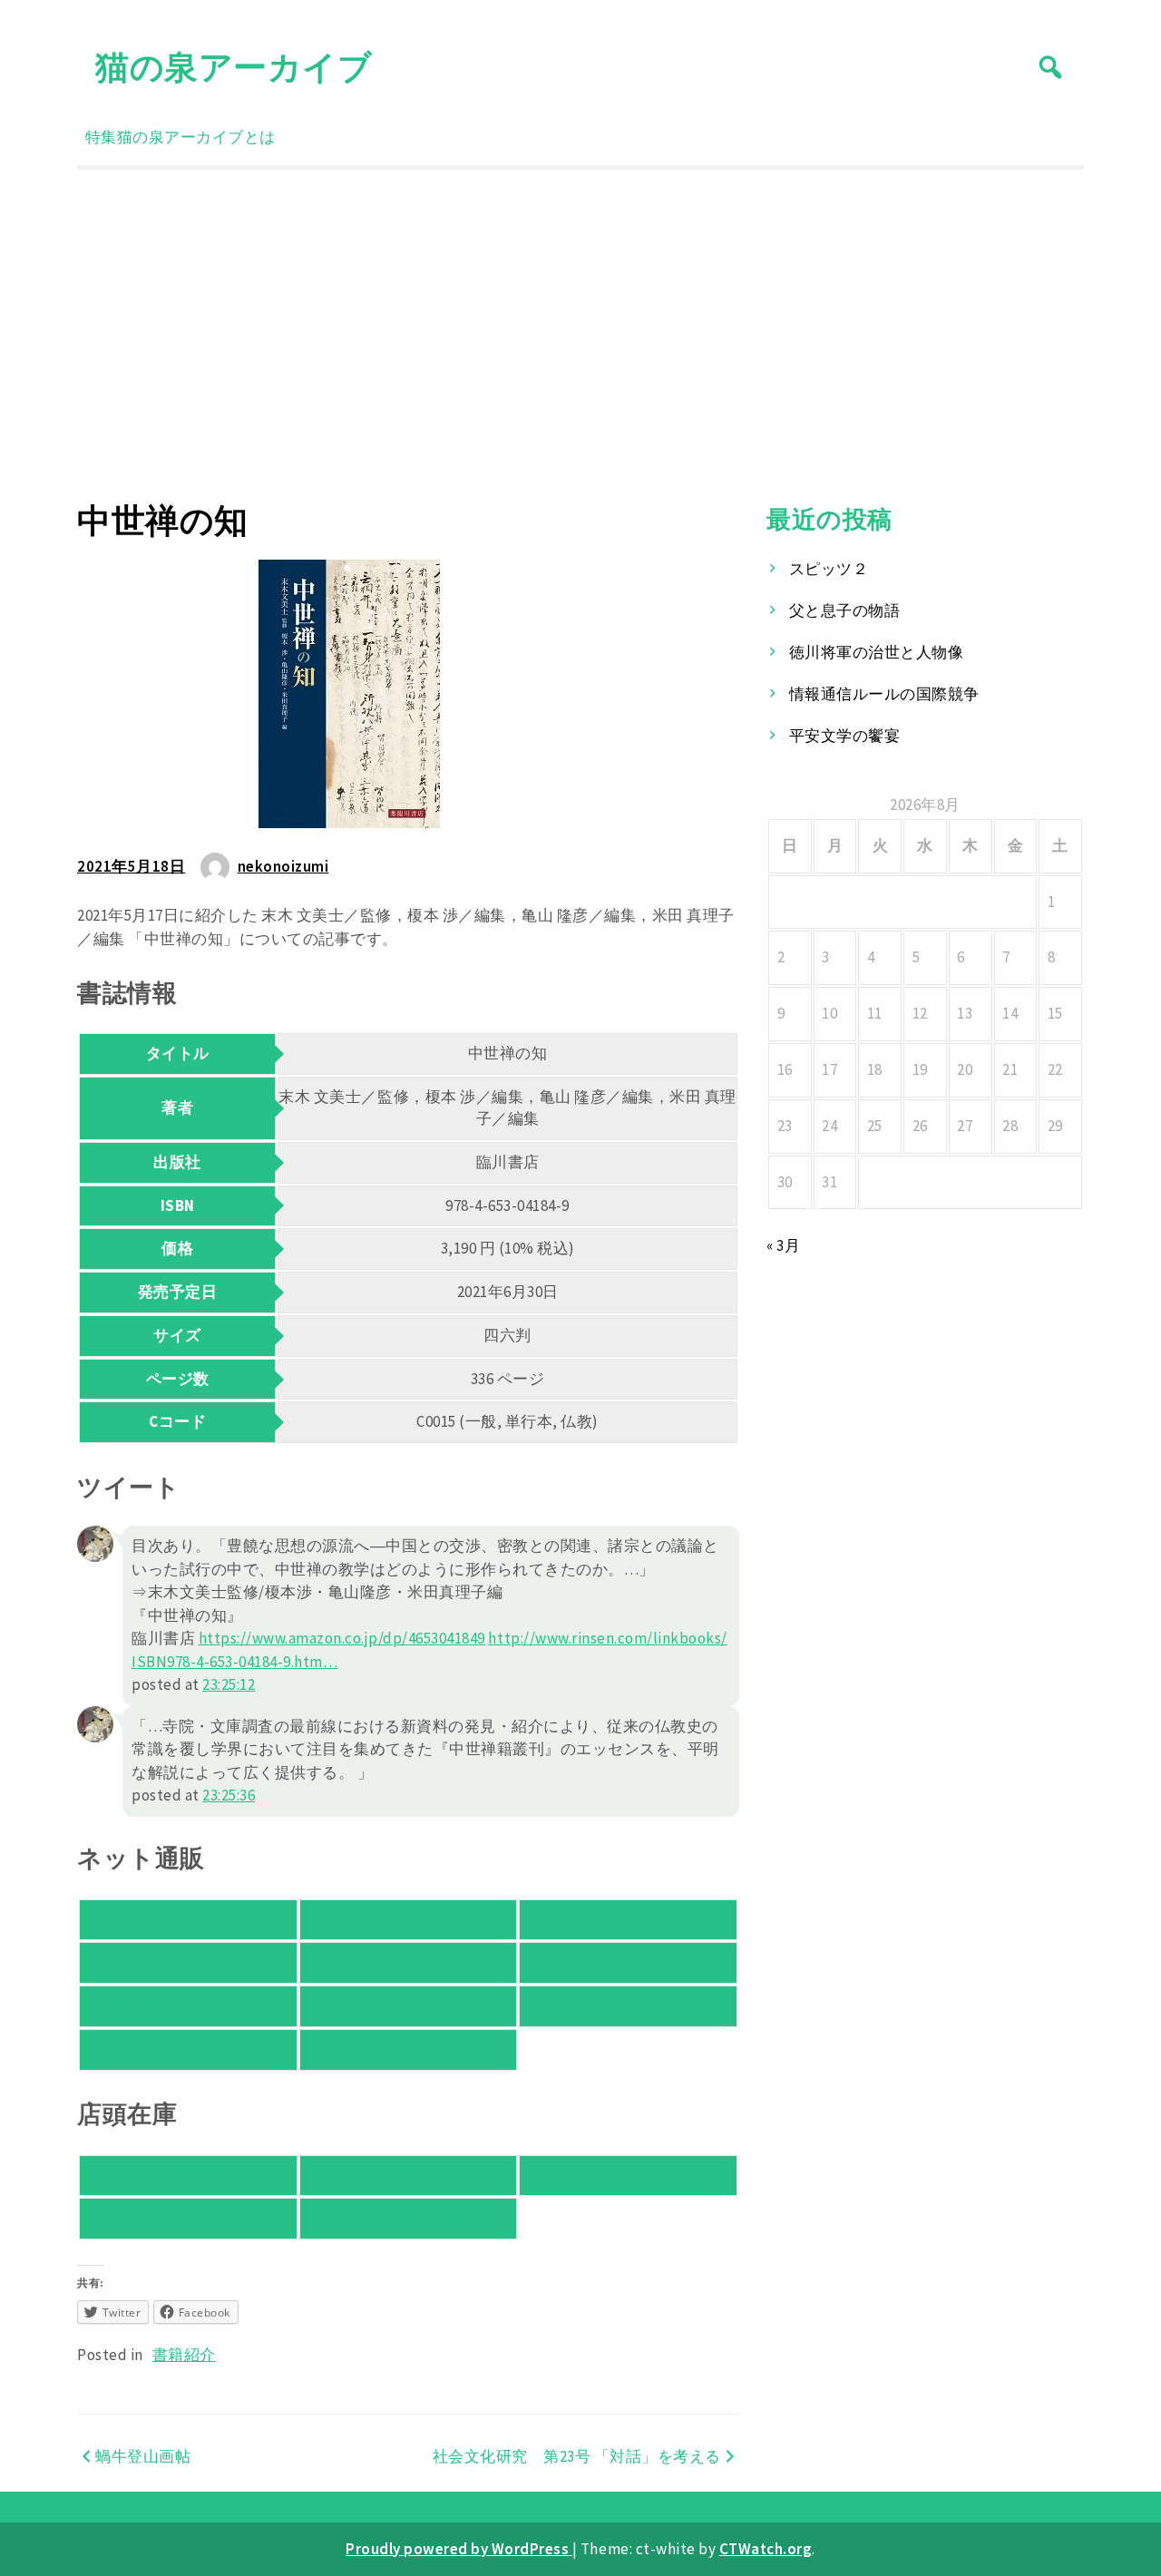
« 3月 (783, 1245)
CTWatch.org (766, 2549)
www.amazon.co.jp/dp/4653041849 (342, 1638)
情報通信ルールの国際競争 (884, 694)
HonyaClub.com (409, 2005)
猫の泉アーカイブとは (196, 137)
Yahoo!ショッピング (188, 1962)
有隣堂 (409, 2175)
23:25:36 (229, 1795)
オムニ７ (629, 1919)
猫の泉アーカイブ (234, 67)
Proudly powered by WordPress (459, 2549)
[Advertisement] (580, 335)
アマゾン (188, 1919)
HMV (189, 2049)
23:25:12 (229, 1684)
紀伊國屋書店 (188, 2175)
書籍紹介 (184, 2355)
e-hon (628, 2005)
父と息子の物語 (845, 610)
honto (408, 1962)
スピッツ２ (829, 569)
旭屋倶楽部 (189, 2218)
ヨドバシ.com (629, 1962)
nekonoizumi (283, 866)
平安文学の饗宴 (845, 736)
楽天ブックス (408, 1919)
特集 (101, 137)
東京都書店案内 (409, 2218)
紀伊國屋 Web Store (188, 2005)
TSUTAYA (408, 2049)
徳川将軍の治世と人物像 (877, 652)
